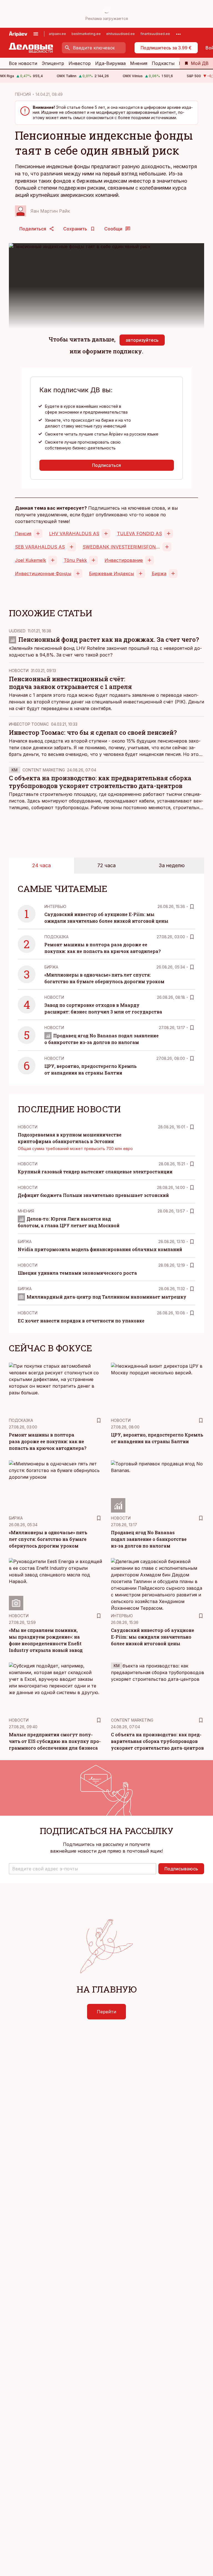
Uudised (17, 631)
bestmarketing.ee (86, 34)
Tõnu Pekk (75, 560)
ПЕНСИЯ (23, 94)
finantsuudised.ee (155, 34)
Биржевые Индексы (111, 573)
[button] (83, 1869)
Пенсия (23, 534)
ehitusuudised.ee (121, 34)
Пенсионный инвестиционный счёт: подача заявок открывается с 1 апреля (70, 683)
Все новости (23, 63)
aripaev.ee (57, 34)
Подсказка (56, 937)
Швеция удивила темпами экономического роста (77, 1273)
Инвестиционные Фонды (43, 573)
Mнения (26, 1211)
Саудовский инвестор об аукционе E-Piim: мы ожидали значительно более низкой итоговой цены (153, 1637)
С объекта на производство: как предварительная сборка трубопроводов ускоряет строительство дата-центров (100, 782)
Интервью (55, 906)
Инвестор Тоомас (29, 724)
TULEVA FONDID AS (140, 534)
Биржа (159, 573)
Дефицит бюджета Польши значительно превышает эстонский (93, 1195)
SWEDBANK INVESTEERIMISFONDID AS (121, 547)
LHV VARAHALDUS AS (74, 534)
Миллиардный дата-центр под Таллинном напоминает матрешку (106, 1297)
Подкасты (163, 63)
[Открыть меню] (36, 34)
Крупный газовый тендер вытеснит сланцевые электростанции (95, 1172)
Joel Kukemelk (31, 560)
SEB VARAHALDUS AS (40, 547)
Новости (19, 671)
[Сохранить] (192, 907)
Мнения (139, 63)
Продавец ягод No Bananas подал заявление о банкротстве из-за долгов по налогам (149, 1539)
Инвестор (80, 63)
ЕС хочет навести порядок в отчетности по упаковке (81, 1321)
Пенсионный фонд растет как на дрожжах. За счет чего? (109, 639)
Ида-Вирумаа (110, 63)
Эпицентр (53, 63)
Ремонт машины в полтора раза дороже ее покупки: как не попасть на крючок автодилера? (48, 1441)
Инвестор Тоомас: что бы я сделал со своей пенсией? (93, 732)
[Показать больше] (178, 34)
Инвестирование (124, 560)
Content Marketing (44, 770)
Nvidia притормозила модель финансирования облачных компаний (100, 1249)
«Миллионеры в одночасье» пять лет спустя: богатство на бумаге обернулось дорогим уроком (48, 1539)
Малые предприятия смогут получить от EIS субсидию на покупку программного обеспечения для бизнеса (55, 1741)
